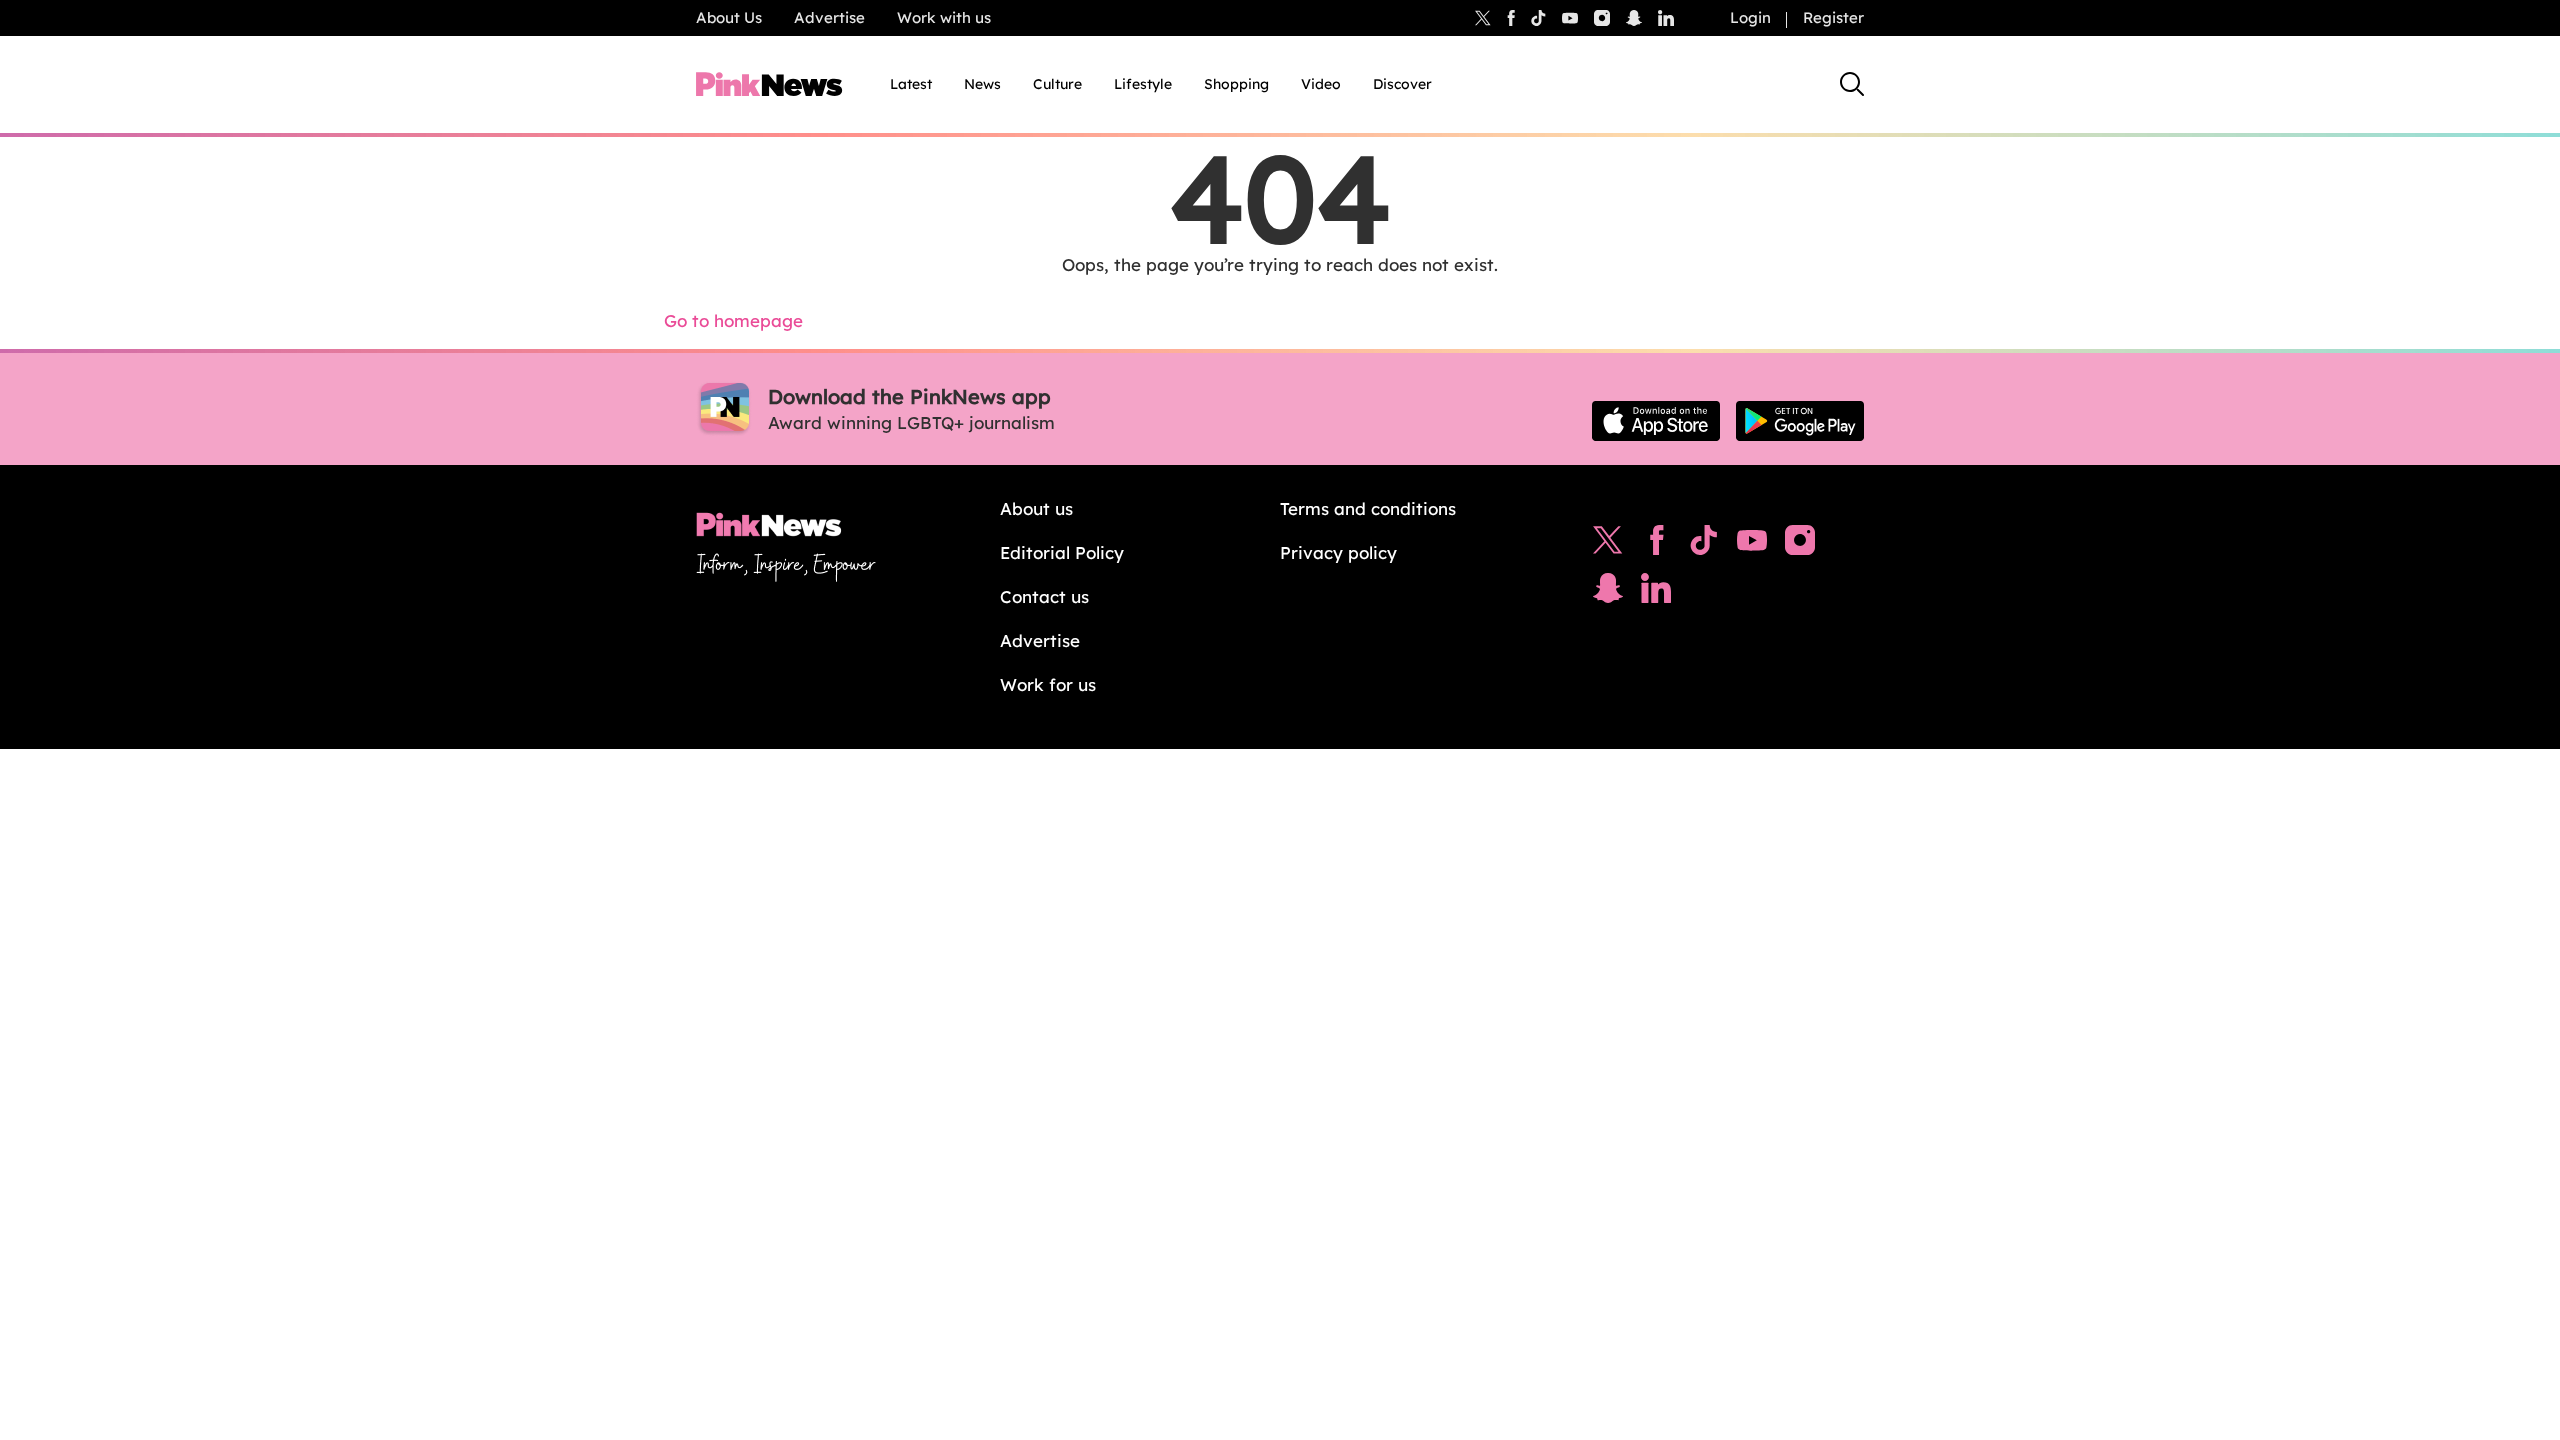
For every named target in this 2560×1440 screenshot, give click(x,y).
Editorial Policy (1062, 552)
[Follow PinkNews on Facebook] (1656, 545)
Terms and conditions (1368, 508)
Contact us (1044, 596)
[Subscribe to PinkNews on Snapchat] (1608, 593)
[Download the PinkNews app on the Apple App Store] (1656, 421)
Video (1321, 84)
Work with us (944, 17)
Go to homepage (733, 320)
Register (1833, 17)
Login (1750, 17)
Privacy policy (1338, 552)
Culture (1057, 84)
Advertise (829, 17)
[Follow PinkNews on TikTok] (1704, 545)
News (982, 84)
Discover (1402, 84)
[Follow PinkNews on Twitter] (1608, 545)
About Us (729, 17)
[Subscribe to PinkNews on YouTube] (1752, 545)
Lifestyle (1143, 84)
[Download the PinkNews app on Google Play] (1800, 421)
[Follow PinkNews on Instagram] (1800, 545)
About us (1036, 508)
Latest (911, 84)
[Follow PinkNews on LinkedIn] (1666, 18)
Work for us (1048, 684)
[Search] (1852, 84)
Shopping (1236, 84)
